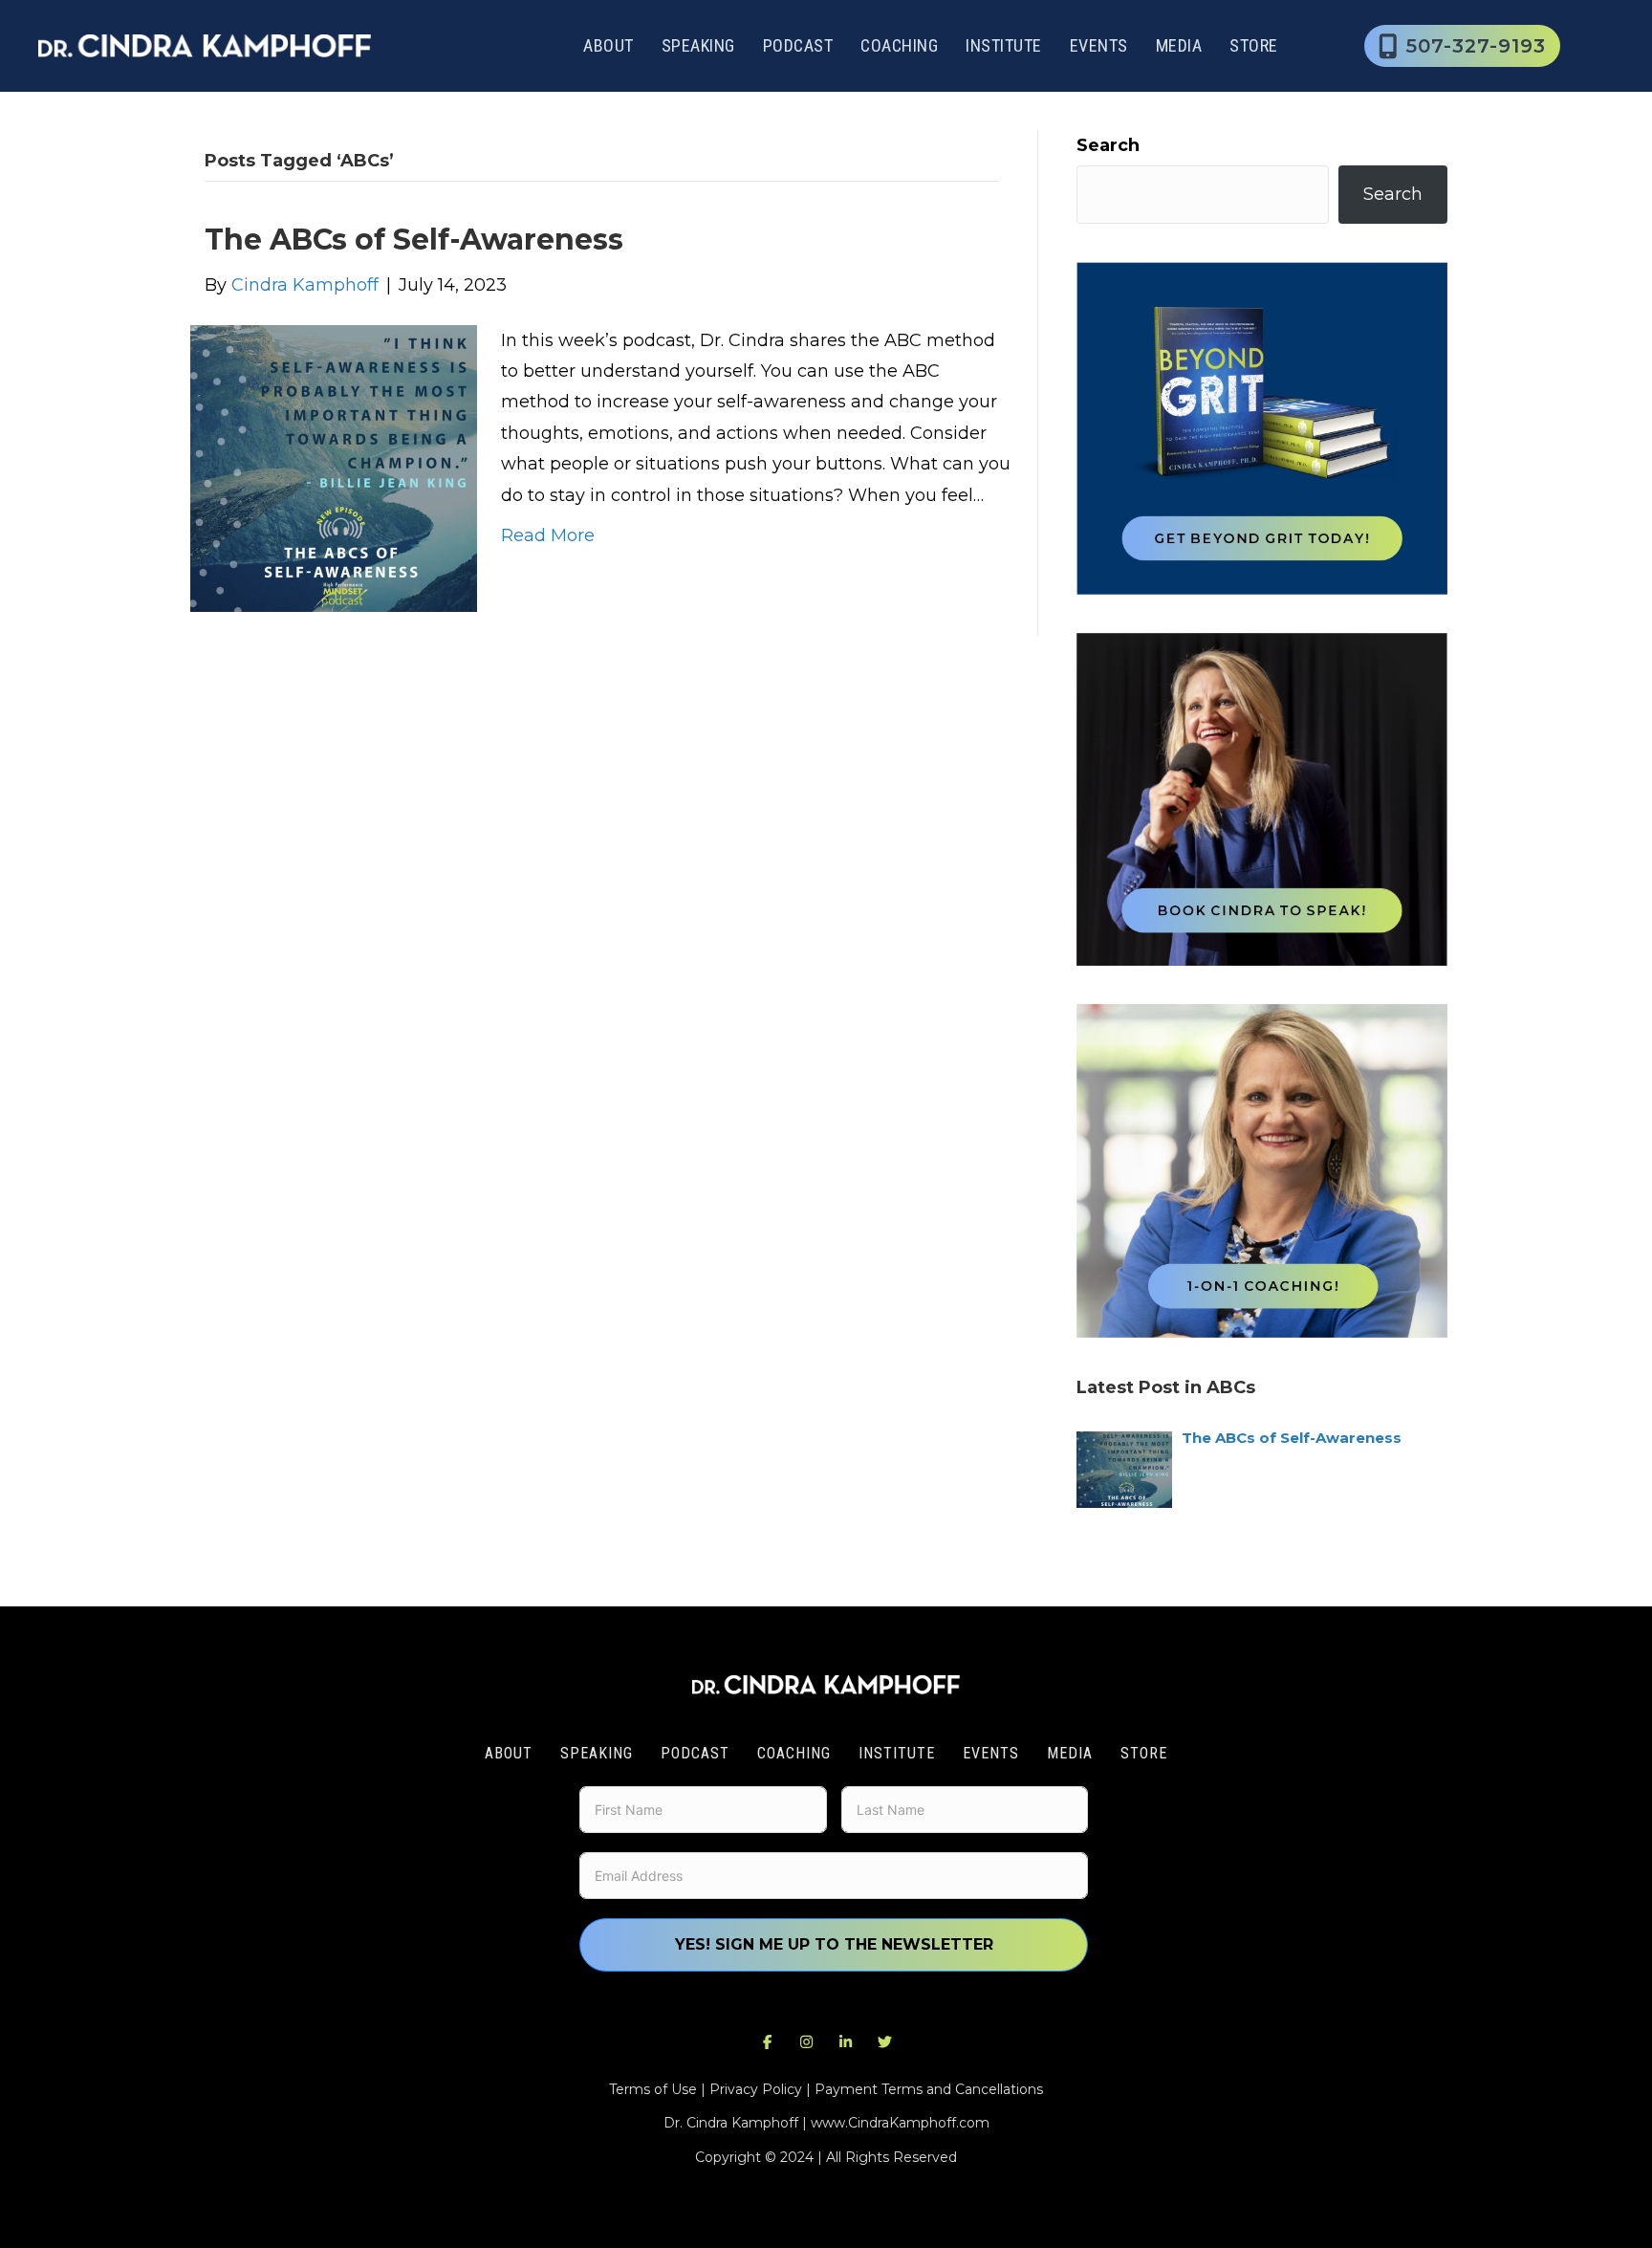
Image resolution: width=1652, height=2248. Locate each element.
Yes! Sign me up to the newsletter (834, 1944)
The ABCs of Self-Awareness (414, 240)
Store (1254, 45)
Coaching (899, 45)
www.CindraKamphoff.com (900, 2123)
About (609, 45)
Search (1108, 145)
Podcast (798, 45)
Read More (548, 535)
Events (1099, 45)
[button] (768, 2041)
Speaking (698, 45)
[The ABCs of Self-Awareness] (334, 467)
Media (1179, 45)
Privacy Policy (756, 2089)
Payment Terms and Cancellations (929, 2089)
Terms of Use (653, 2089)
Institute (1004, 45)
